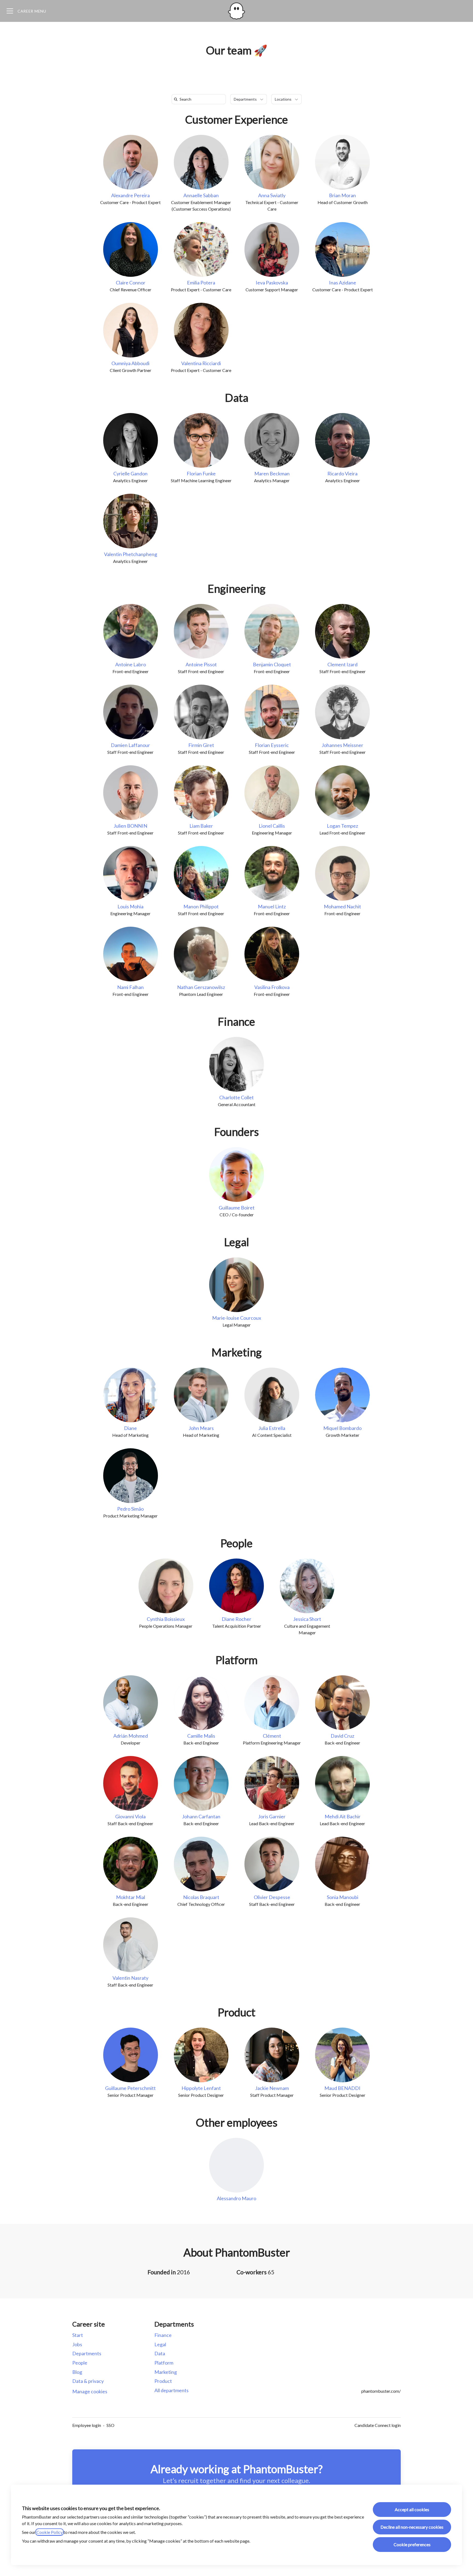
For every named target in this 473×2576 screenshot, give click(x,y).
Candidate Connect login (378, 2425)
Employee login (87, 2425)
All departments (171, 2390)
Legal (237, 1242)
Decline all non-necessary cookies (412, 2527)
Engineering (237, 589)
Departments (87, 2353)
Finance (236, 1022)
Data (237, 398)
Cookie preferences (412, 2544)
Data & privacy (88, 2381)
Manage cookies (90, 2391)
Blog (77, 2372)
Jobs (77, 2344)
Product (236, 2012)
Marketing (237, 1352)
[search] (200, 99)
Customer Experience (236, 120)
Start (78, 2335)
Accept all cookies (412, 2509)
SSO (110, 2425)
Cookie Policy (50, 2532)
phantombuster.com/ (381, 2391)
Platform (236, 1660)
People (236, 1543)
